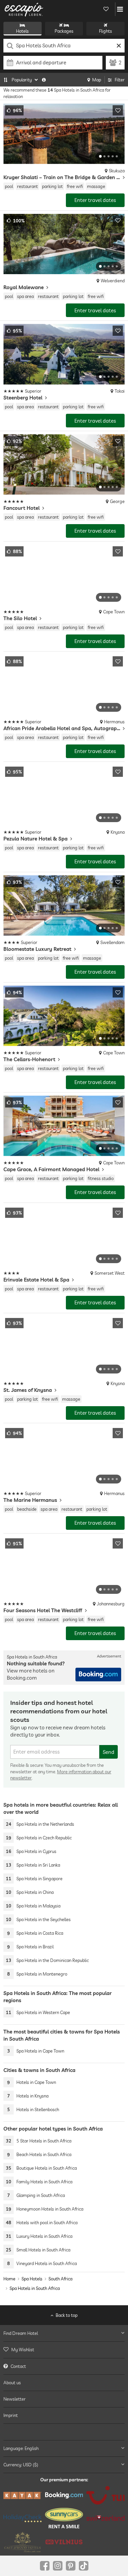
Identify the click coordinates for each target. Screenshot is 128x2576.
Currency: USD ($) (21, 2464)
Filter (120, 80)
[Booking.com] (64, 2495)
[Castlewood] (23, 2542)
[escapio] (24, 9)
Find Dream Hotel (21, 2333)
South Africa (60, 2279)
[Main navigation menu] (120, 9)
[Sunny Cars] (64, 2518)
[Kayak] (23, 2495)
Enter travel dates (95, 200)
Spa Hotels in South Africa (35, 2288)
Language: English (21, 2448)
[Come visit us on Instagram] (58, 2566)
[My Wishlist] (106, 9)
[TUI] (105, 2495)
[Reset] (119, 46)
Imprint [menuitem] (11, 2415)
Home (9, 2279)
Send (109, 1752)
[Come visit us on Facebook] (45, 2566)
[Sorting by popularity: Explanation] (44, 80)
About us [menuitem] (12, 2383)
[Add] (118, 110)
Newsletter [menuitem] (15, 2399)
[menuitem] (64, 2350)
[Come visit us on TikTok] (84, 2566)
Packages (64, 31)
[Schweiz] (105, 2518)
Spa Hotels (32, 2279)
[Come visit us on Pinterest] (71, 2566)
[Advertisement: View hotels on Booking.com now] (98, 1675)
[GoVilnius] (64, 2542)
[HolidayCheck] (23, 2518)
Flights (105, 31)
